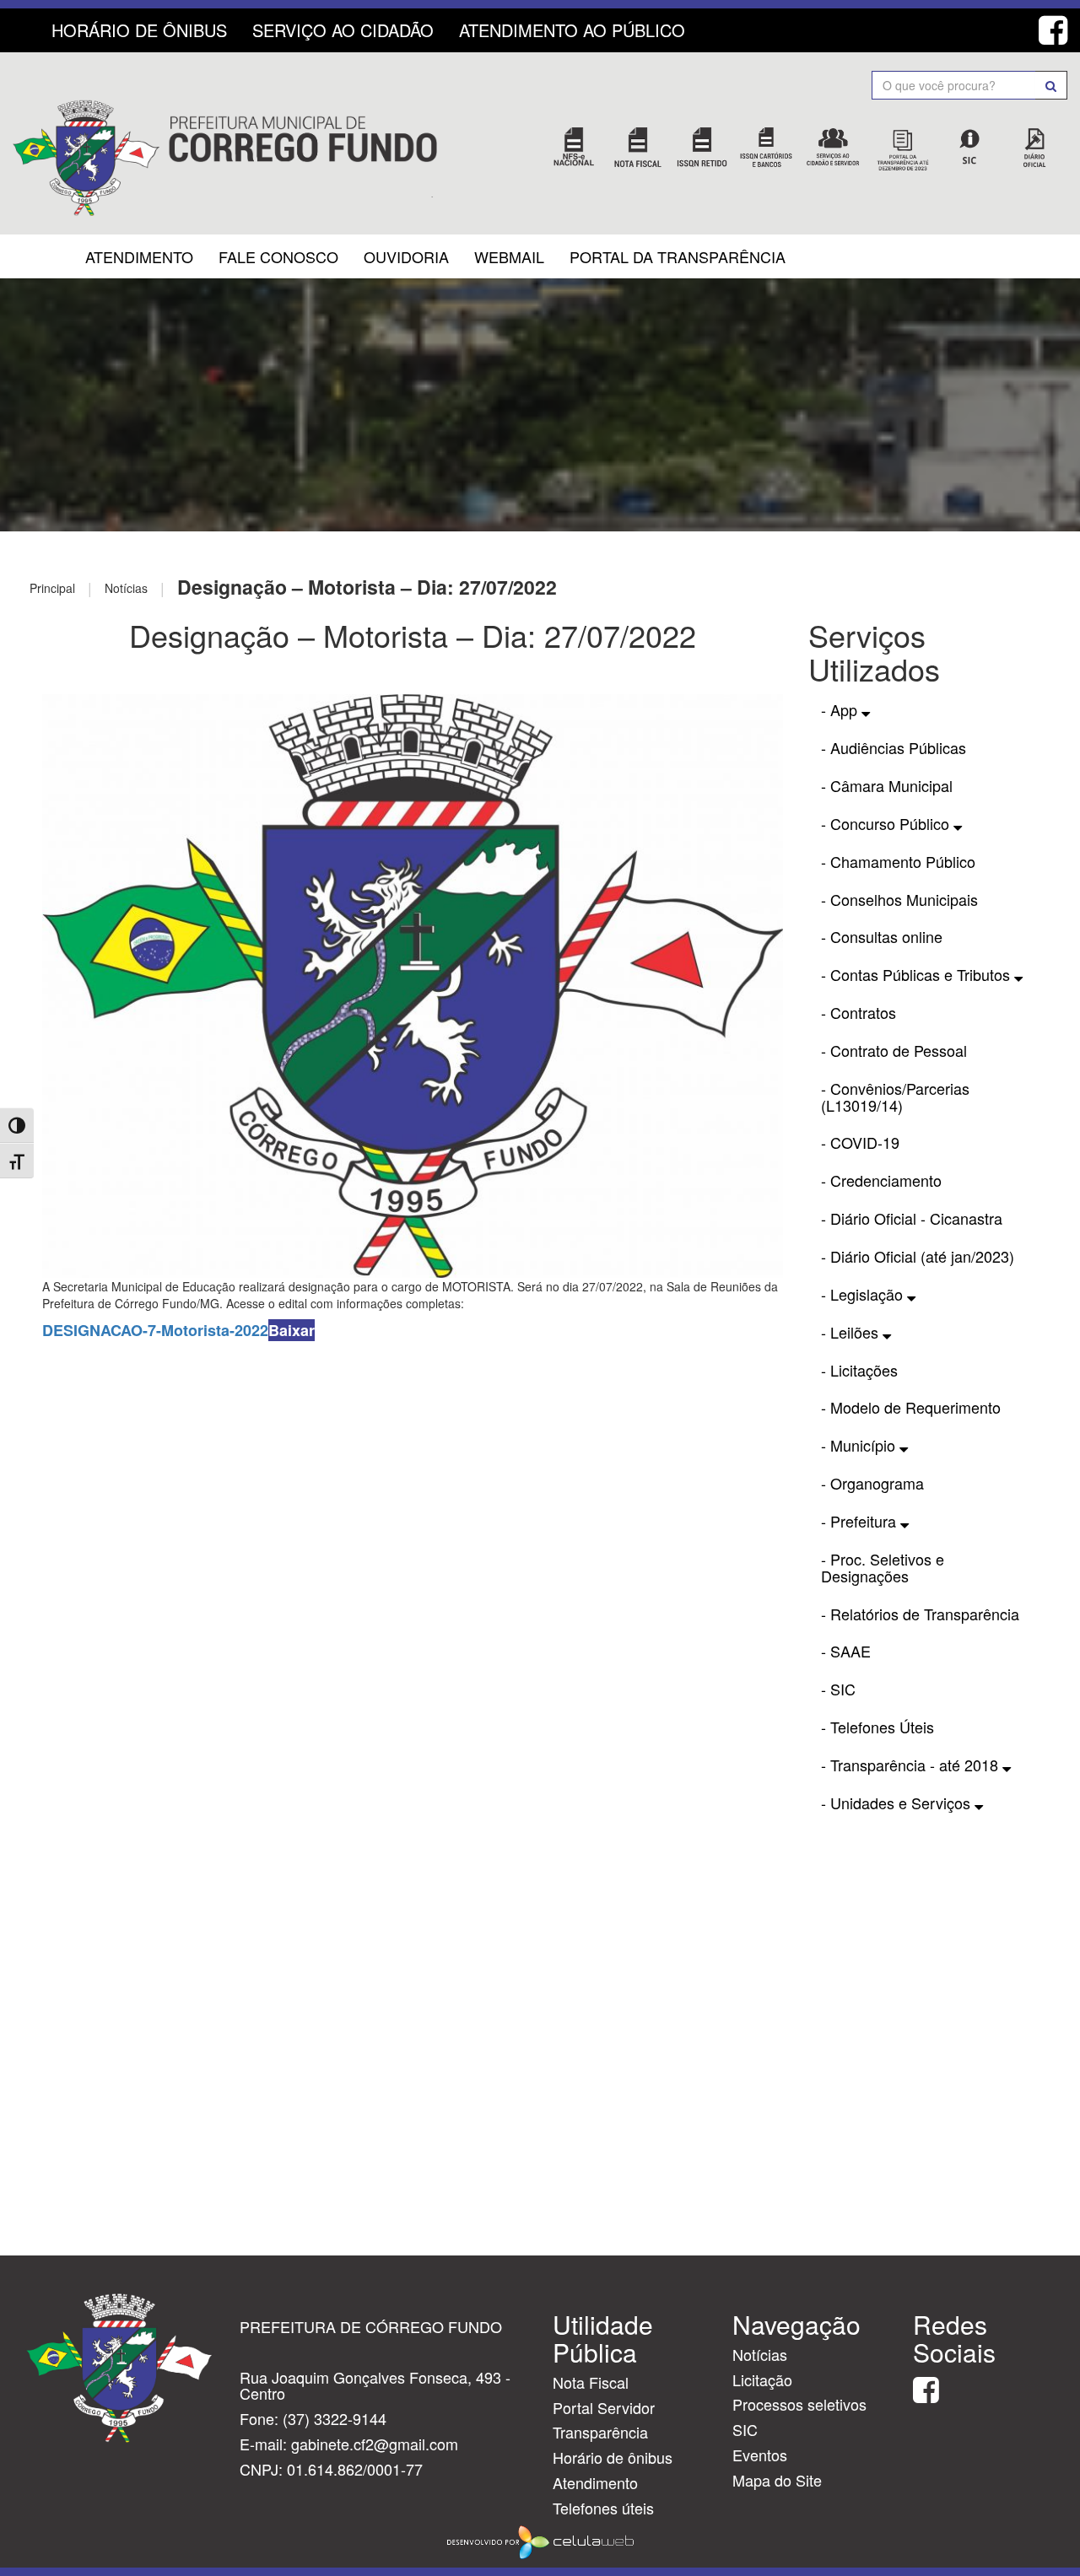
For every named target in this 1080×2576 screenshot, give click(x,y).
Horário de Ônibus (139, 30)
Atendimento (139, 256)
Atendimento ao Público (572, 30)
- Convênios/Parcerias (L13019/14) (895, 1097)
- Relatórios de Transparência (920, 1614)
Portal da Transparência (678, 256)
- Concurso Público (887, 823)
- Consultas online (882, 936)
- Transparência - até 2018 (912, 1765)
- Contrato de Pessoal (894, 1050)
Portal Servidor (604, 2407)
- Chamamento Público (898, 861)
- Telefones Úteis (877, 1727)
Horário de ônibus (613, 2457)
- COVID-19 (860, 1142)
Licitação (762, 2379)
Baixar (292, 1330)
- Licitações (859, 1370)
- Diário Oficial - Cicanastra (912, 1218)
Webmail (509, 256)
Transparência (600, 2432)
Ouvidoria (406, 256)
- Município (860, 1445)
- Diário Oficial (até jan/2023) (918, 1256)
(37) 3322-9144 (335, 2418)
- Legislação (864, 1294)
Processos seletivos (799, 2404)
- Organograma (872, 1483)
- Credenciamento (881, 1180)
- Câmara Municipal (887, 785)
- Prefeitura (861, 1521)
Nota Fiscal (591, 2382)
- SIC (838, 1689)
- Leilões (852, 1332)
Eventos (760, 2455)
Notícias (760, 2354)
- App (841, 709)
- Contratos (859, 1012)
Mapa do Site (777, 2480)
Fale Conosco (278, 256)
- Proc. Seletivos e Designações (883, 1567)
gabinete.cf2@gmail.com (375, 2444)
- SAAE (846, 1651)
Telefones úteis (603, 2508)
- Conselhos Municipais (899, 899)
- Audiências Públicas (894, 747)
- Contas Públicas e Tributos (918, 974)
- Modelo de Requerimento (911, 1407)
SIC (745, 2429)
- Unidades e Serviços (898, 1803)
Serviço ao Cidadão (343, 30)
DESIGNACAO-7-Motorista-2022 (155, 1330)
